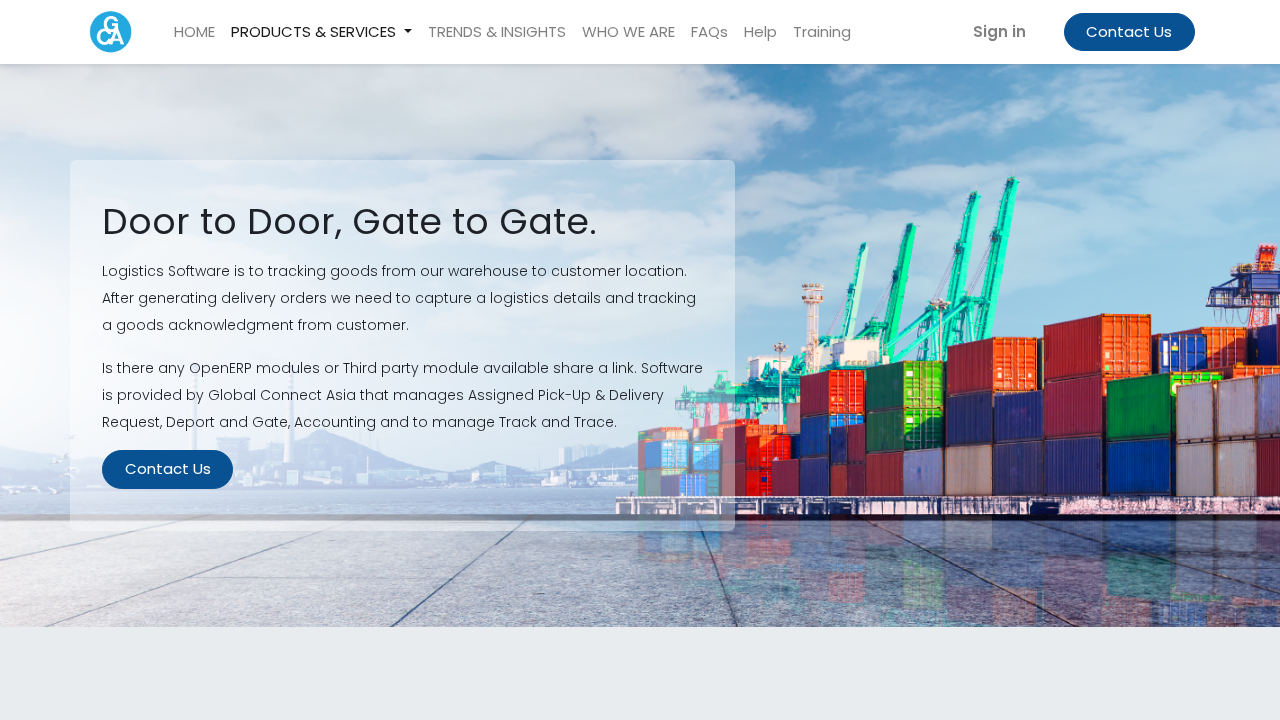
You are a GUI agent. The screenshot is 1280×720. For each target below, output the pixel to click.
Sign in (999, 31)
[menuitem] (194, 32)
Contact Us (1129, 31)
